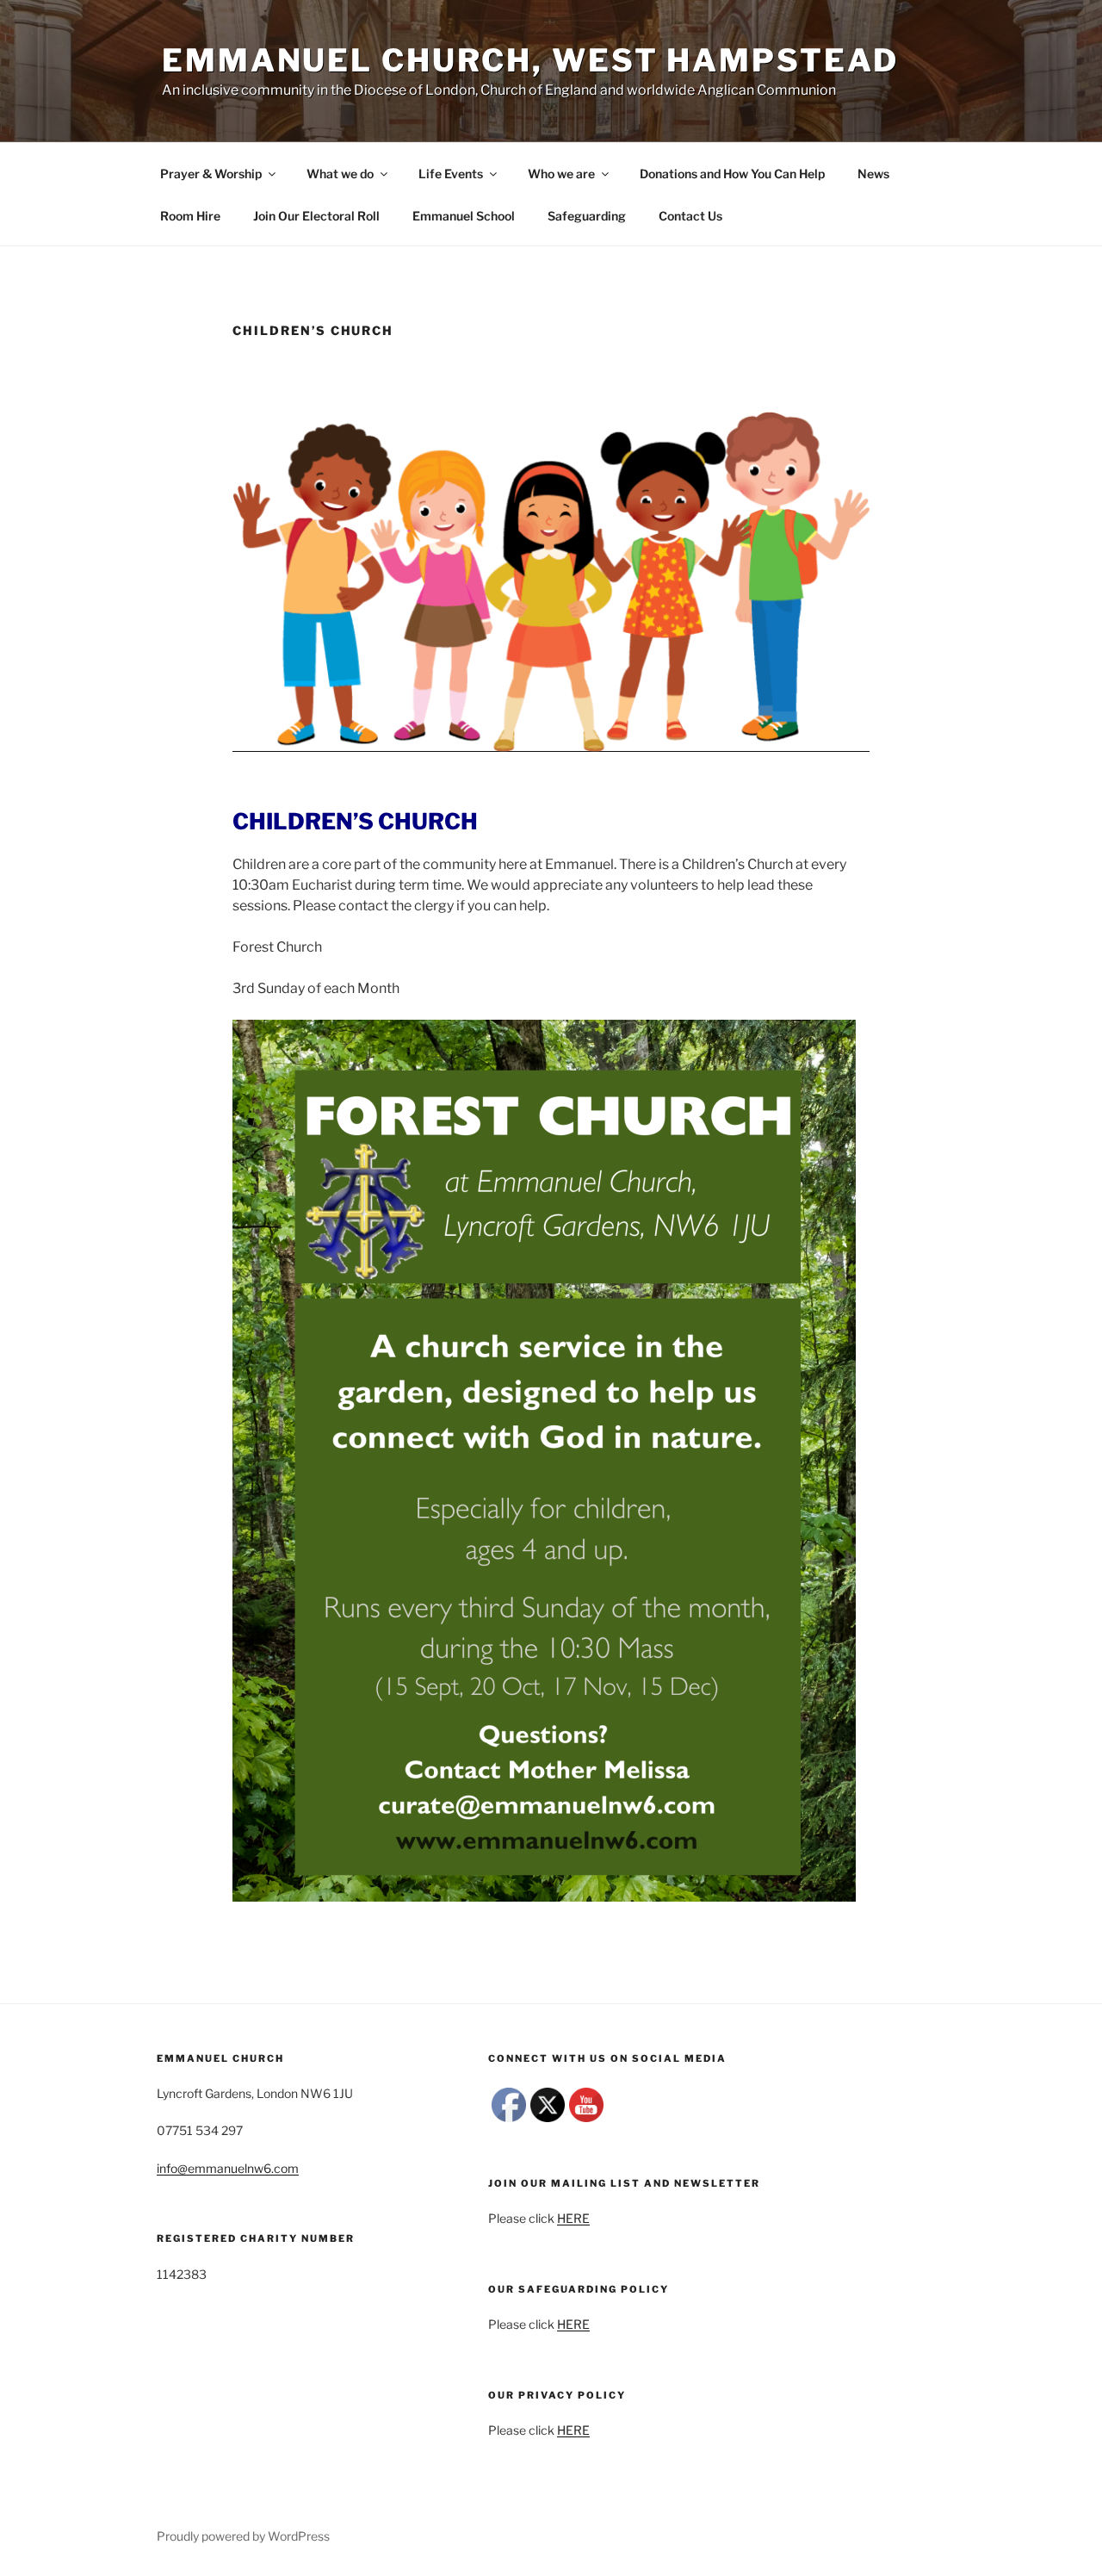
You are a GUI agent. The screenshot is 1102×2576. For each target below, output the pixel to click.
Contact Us (690, 216)
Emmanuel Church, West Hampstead (530, 60)
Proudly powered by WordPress (243, 2536)
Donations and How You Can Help (732, 174)
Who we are (561, 174)
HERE (573, 2218)
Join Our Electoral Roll (316, 216)
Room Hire (190, 216)
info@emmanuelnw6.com (228, 2168)
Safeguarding (587, 216)
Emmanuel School (464, 216)
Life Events (451, 174)
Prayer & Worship (211, 174)
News (873, 174)
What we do (340, 174)
